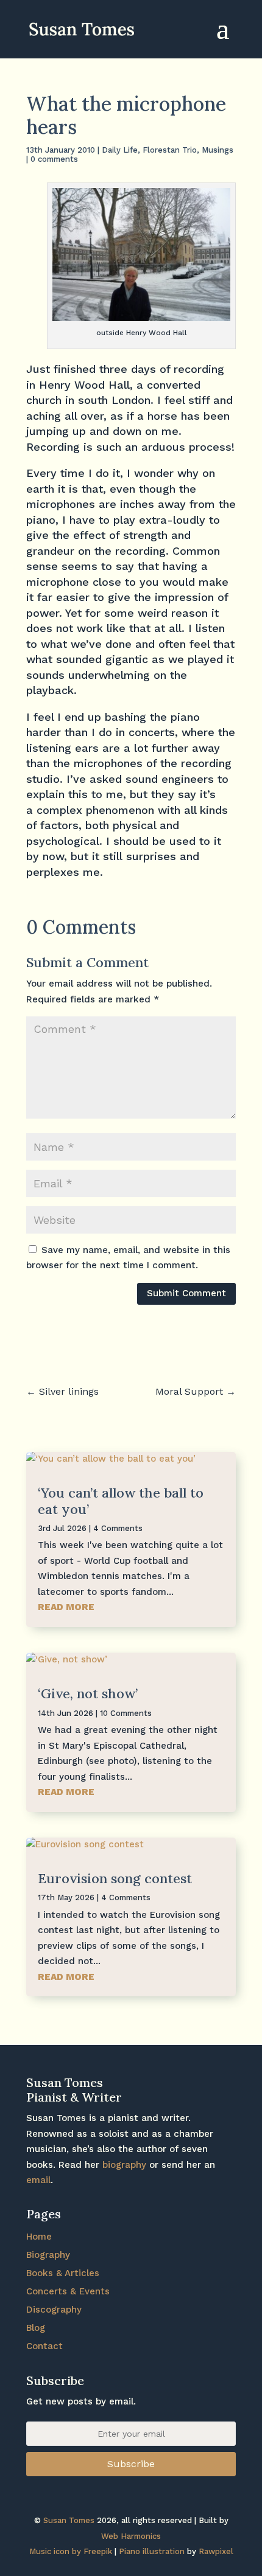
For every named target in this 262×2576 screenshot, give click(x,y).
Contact (44, 2346)
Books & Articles (63, 2273)
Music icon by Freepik (71, 2551)
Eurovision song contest (115, 1878)
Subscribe (131, 2464)
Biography (48, 2255)
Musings (218, 150)
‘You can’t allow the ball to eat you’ (121, 1501)
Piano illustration (152, 2551)
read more (66, 1607)
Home (39, 2237)
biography (124, 2165)
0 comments (54, 159)
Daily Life (120, 150)
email (38, 2180)
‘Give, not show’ (88, 1693)
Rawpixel (216, 2551)
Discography (54, 2310)
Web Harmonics (131, 2536)
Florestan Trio (170, 150)
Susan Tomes (69, 2520)
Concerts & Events (68, 2291)
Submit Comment (186, 1293)
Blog (36, 2328)
